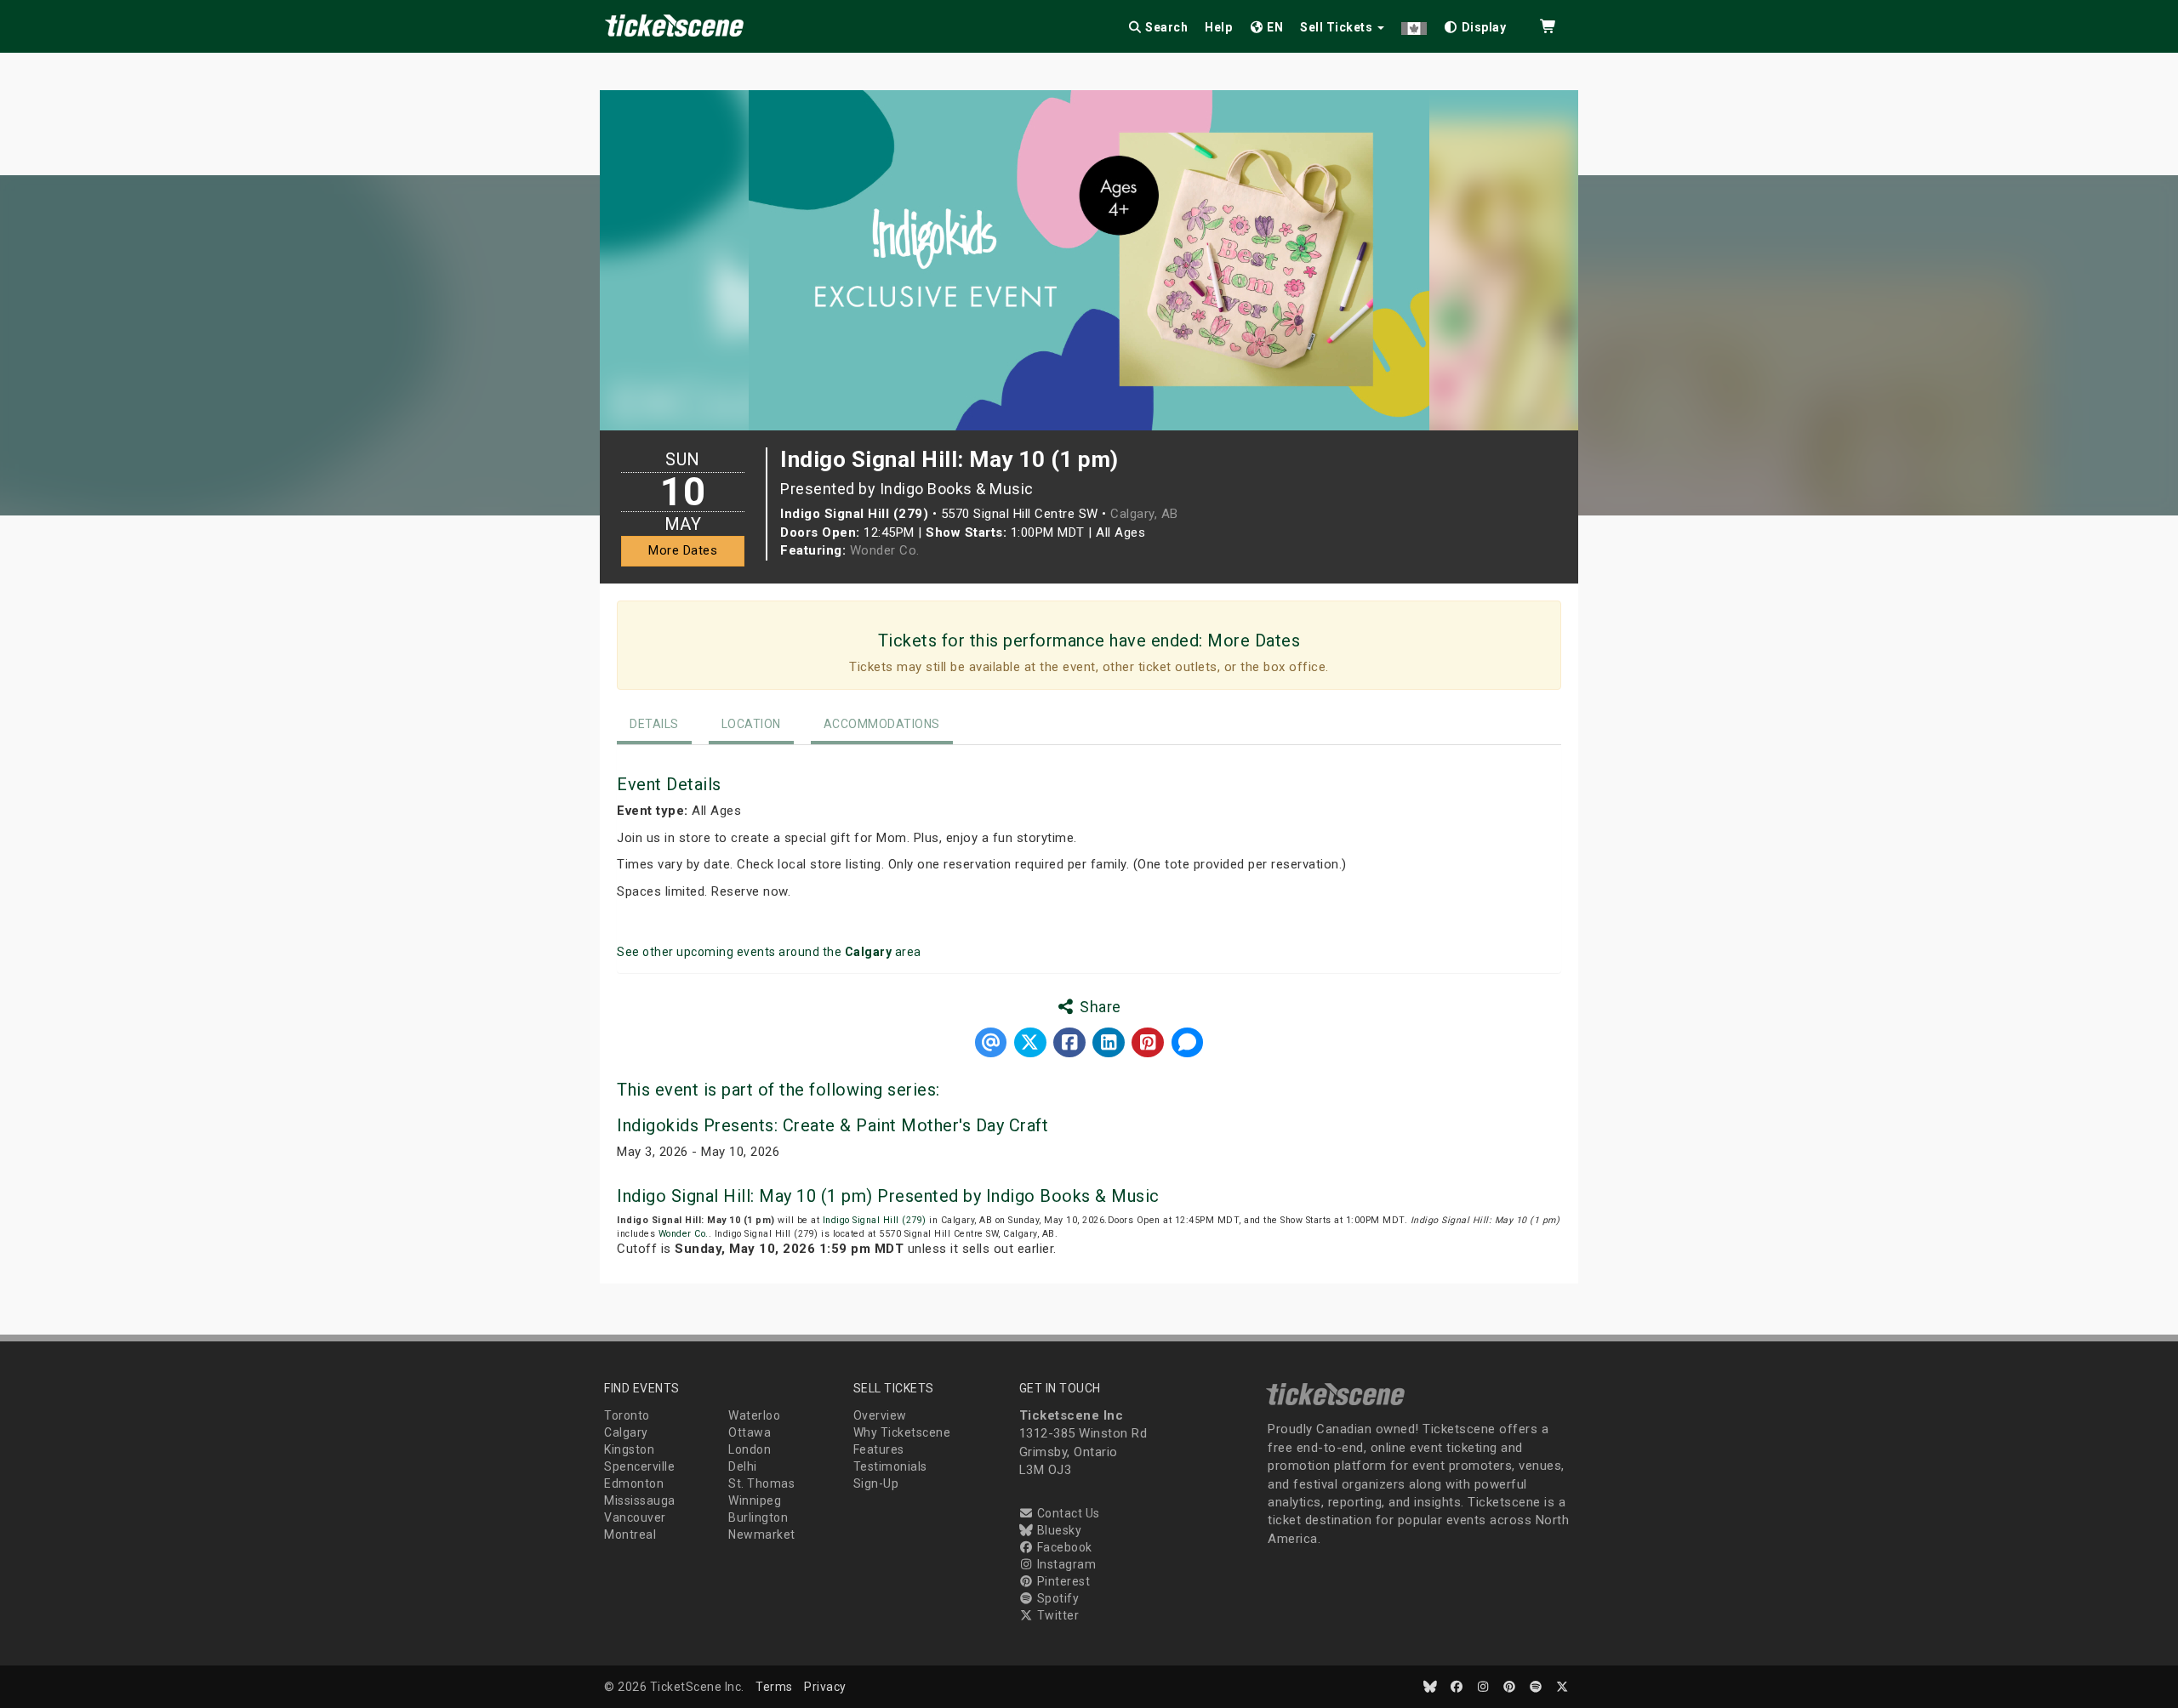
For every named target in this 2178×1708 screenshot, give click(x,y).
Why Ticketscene (902, 1432)
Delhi (743, 1466)
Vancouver (635, 1517)
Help (1218, 27)
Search (1166, 27)
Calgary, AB (1144, 514)
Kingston (629, 1449)
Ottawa (750, 1432)
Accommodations (882, 724)
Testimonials (890, 1466)
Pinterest (1062, 1581)
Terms (774, 1687)
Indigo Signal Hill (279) (875, 1220)
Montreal (630, 1534)
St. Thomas (761, 1483)
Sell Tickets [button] (1338, 27)
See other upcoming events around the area (769, 952)
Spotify (1056, 1598)
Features (879, 1449)
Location (751, 724)
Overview (880, 1415)
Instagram (1065, 1564)
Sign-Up (876, 1483)
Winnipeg (755, 1500)
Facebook (1063, 1547)
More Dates (683, 550)
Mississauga (640, 1500)
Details (654, 724)
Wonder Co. (885, 550)
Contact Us (1067, 1513)
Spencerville (639, 1466)
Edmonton (634, 1483)
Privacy (825, 1687)
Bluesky (1058, 1530)
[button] (1414, 24)
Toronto (627, 1415)
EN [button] (1274, 27)
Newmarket (762, 1534)
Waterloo (754, 1415)
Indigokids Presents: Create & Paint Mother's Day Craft (832, 1125)
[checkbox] (1475, 24)
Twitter (1056, 1615)
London (750, 1449)
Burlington (758, 1517)
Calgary (626, 1432)
